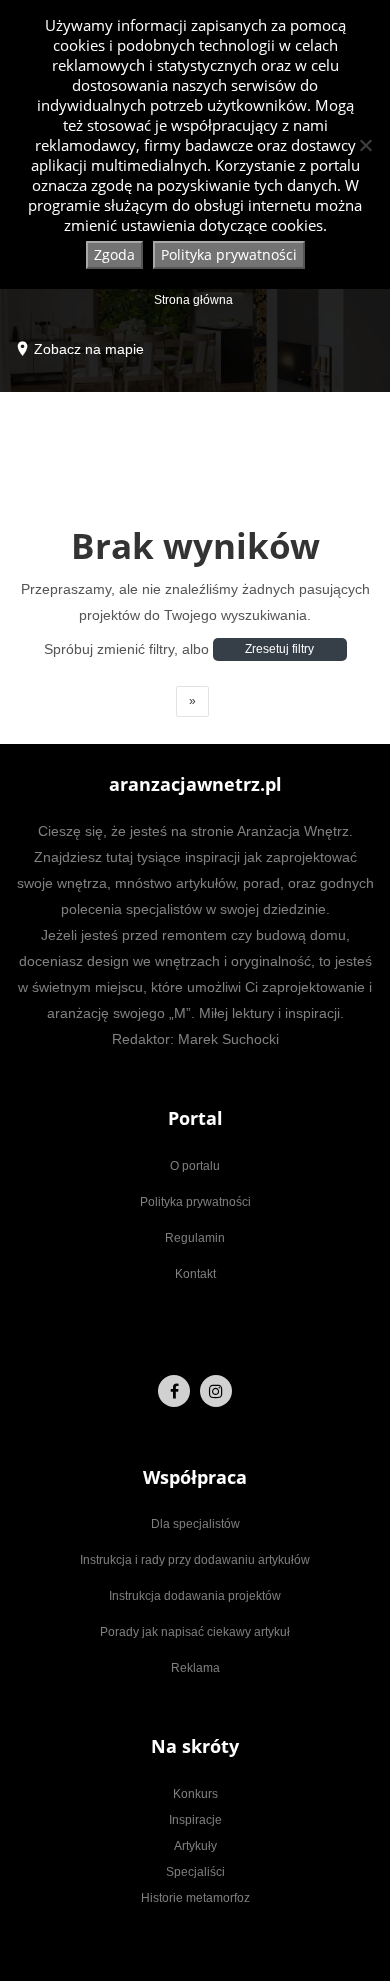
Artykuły (195, 1846)
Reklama (195, 1668)
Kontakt (195, 1274)
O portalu (195, 1166)
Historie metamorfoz (195, 1898)
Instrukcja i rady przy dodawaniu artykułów (195, 1560)
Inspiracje (195, 1820)
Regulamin (195, 1238)
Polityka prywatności (195, 1202)
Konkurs (195, 1794)
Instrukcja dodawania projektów (195, 1596)
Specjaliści (195, 1872)
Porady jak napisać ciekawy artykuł (195, 1632)
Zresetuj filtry (279, 649)
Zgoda (114, 254)
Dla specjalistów (195, 1524)
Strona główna (193, 300)
